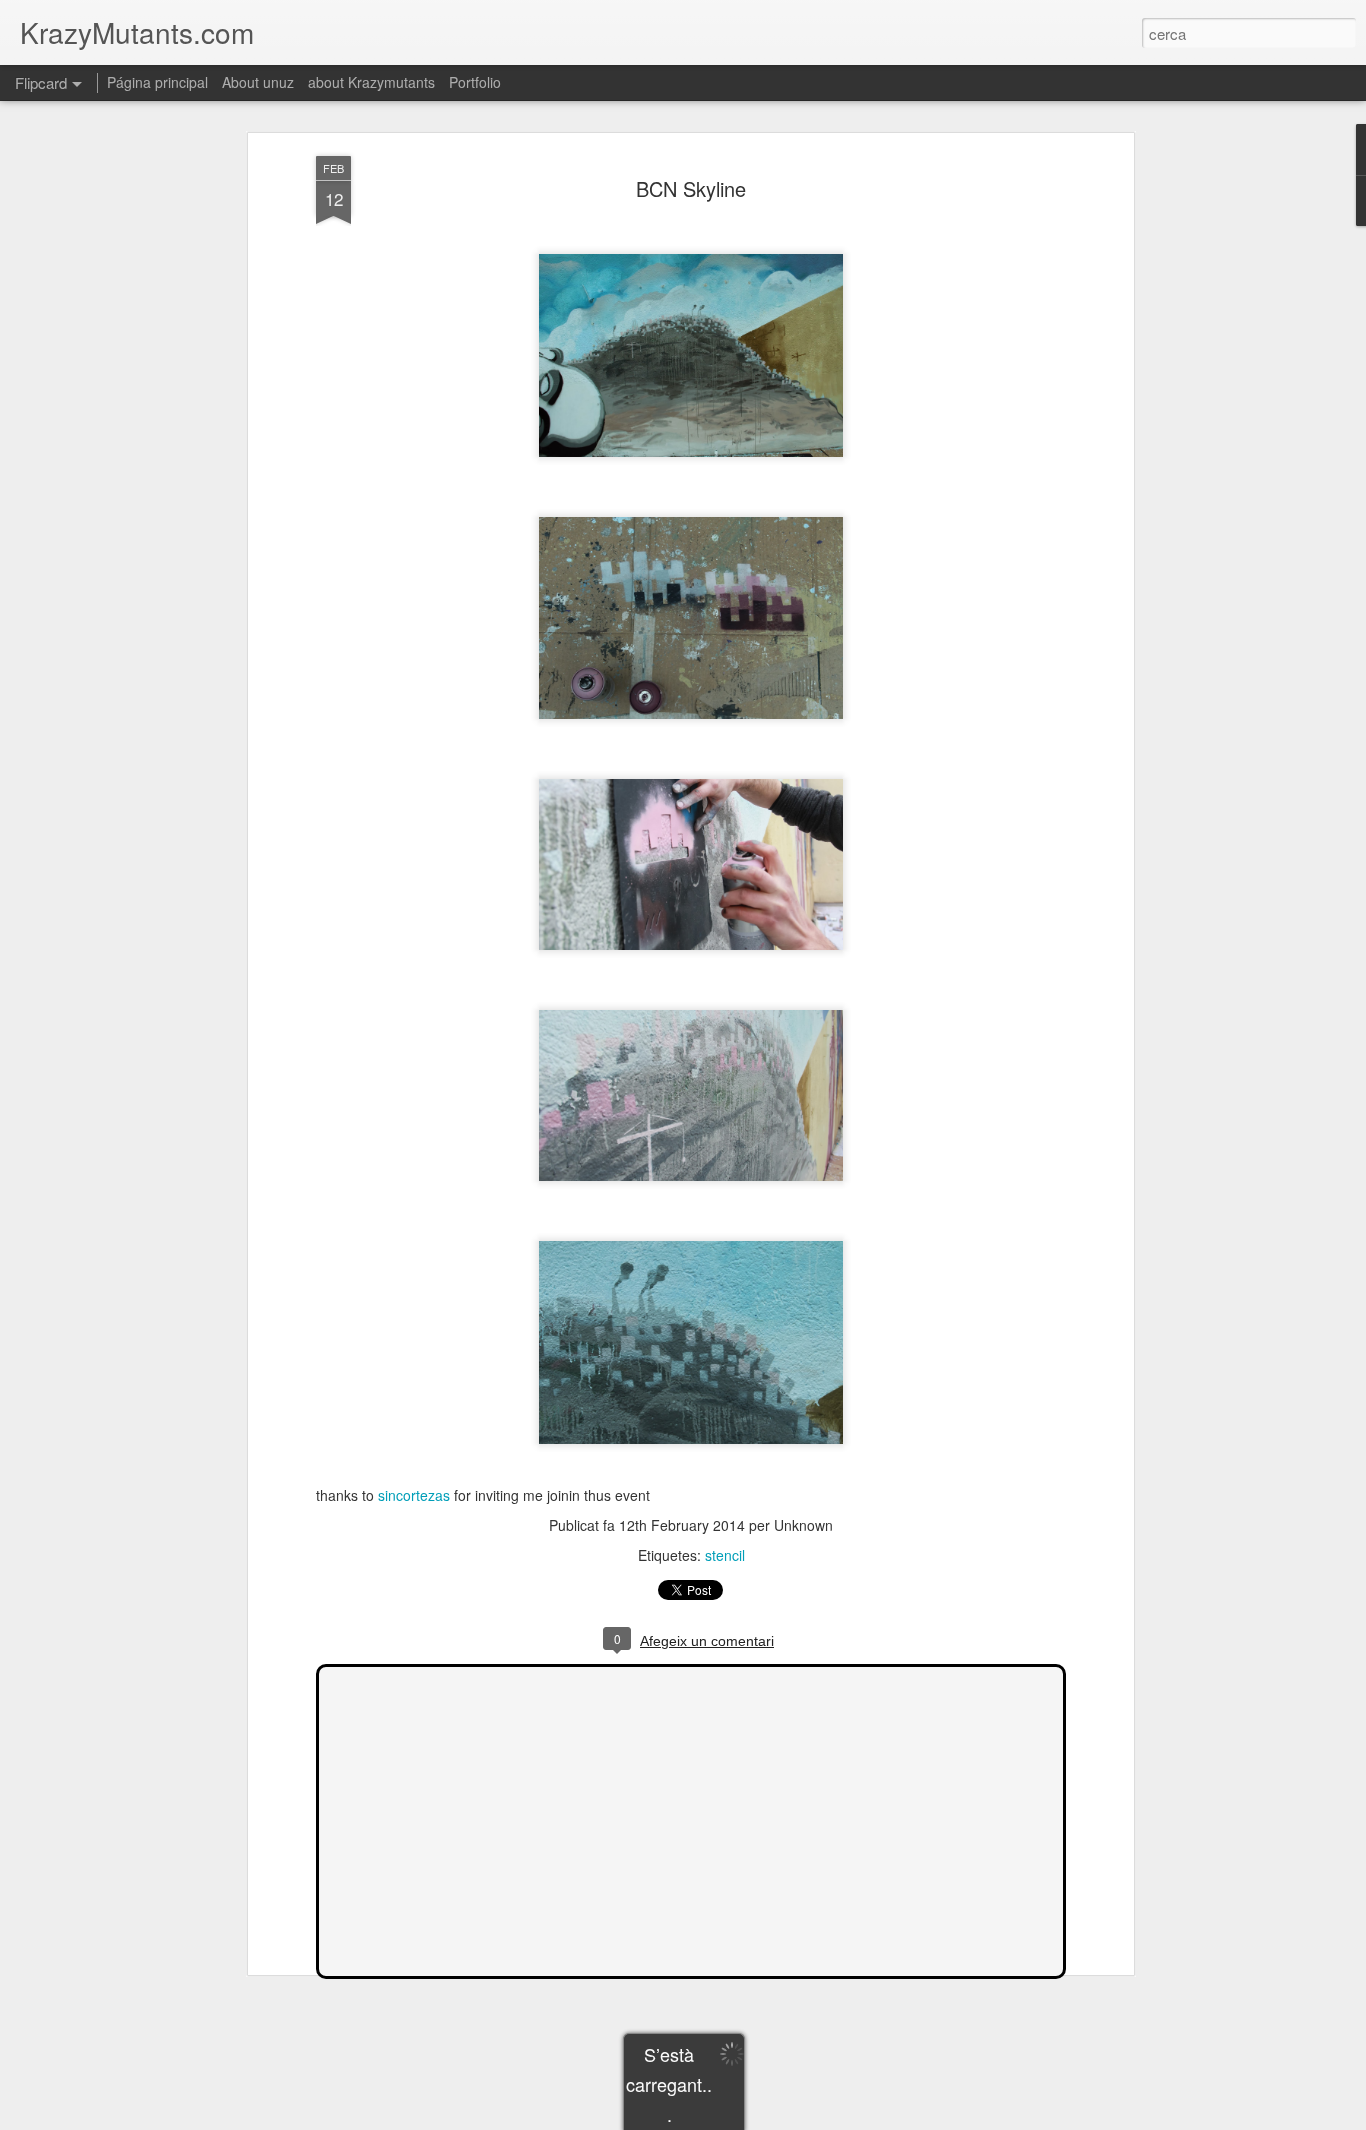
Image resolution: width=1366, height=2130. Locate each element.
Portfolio (475, 82)
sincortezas (414, 1495)
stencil (725, 1555)
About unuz (258, 82)
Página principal (157, 82)
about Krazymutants (371, 82)
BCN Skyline (691, 188)
